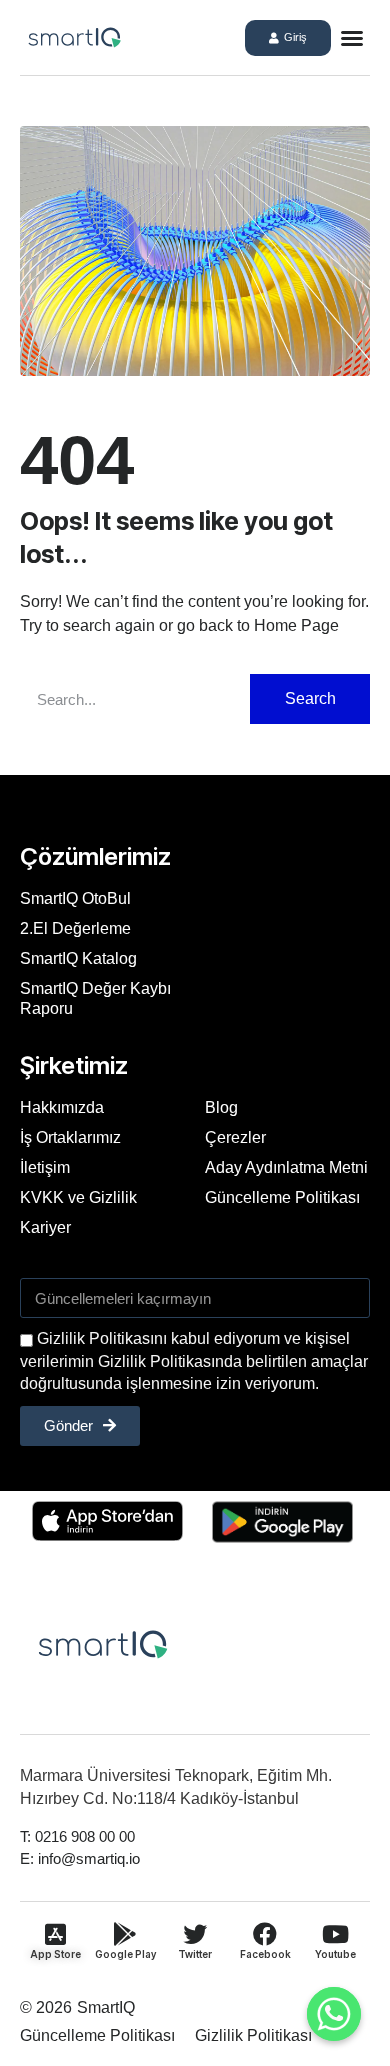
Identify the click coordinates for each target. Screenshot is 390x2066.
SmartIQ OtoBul (75, 898)
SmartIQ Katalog (78, 958)
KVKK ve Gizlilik (78, 1197)
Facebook (265, 1954)
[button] (352, 38)
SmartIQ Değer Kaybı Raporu (95, 998)
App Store (55, 1954)
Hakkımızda (62, 1107)
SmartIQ (106, 2007)
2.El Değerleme (75, 928)
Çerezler (235, 1137)
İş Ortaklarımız (70, 1137)
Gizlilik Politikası (253, 2035)
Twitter (195, 1954)
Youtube (335, 1954)
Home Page (296, 625)
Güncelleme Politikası (282, 1197)
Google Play (125, 1954)
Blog (221, 1107)
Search (310, 698)
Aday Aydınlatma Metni (286, 1167)
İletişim (45, 1167)
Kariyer (45, 1227)
